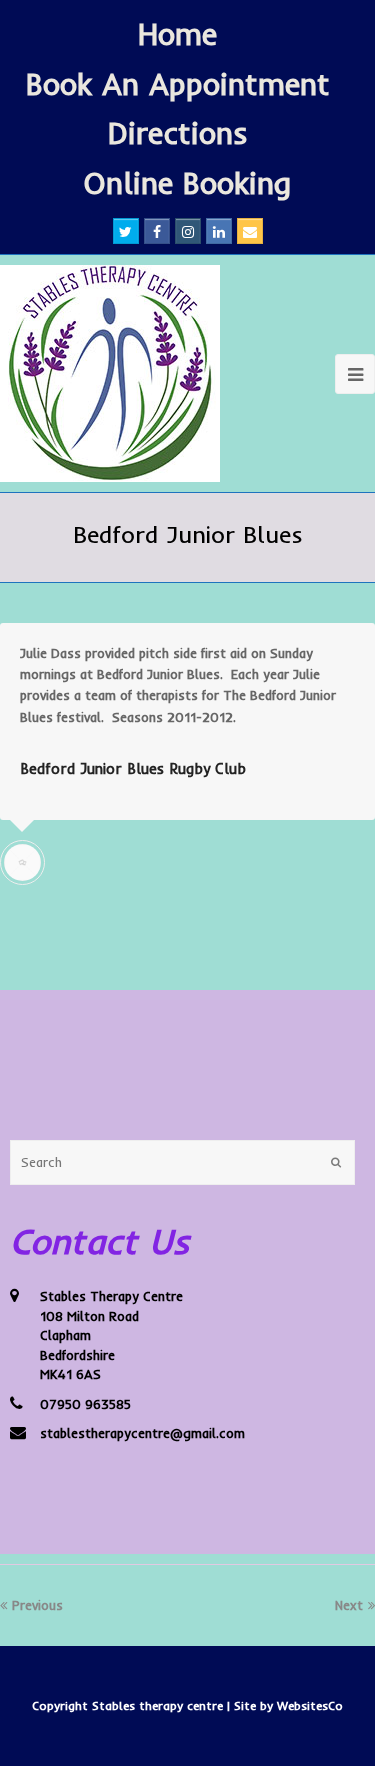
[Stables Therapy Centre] (110, 373)
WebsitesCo (310, 1705)
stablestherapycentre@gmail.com (142, 1433)
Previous (37, 1605)
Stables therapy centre (159, 1705)
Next (349, 1605)
